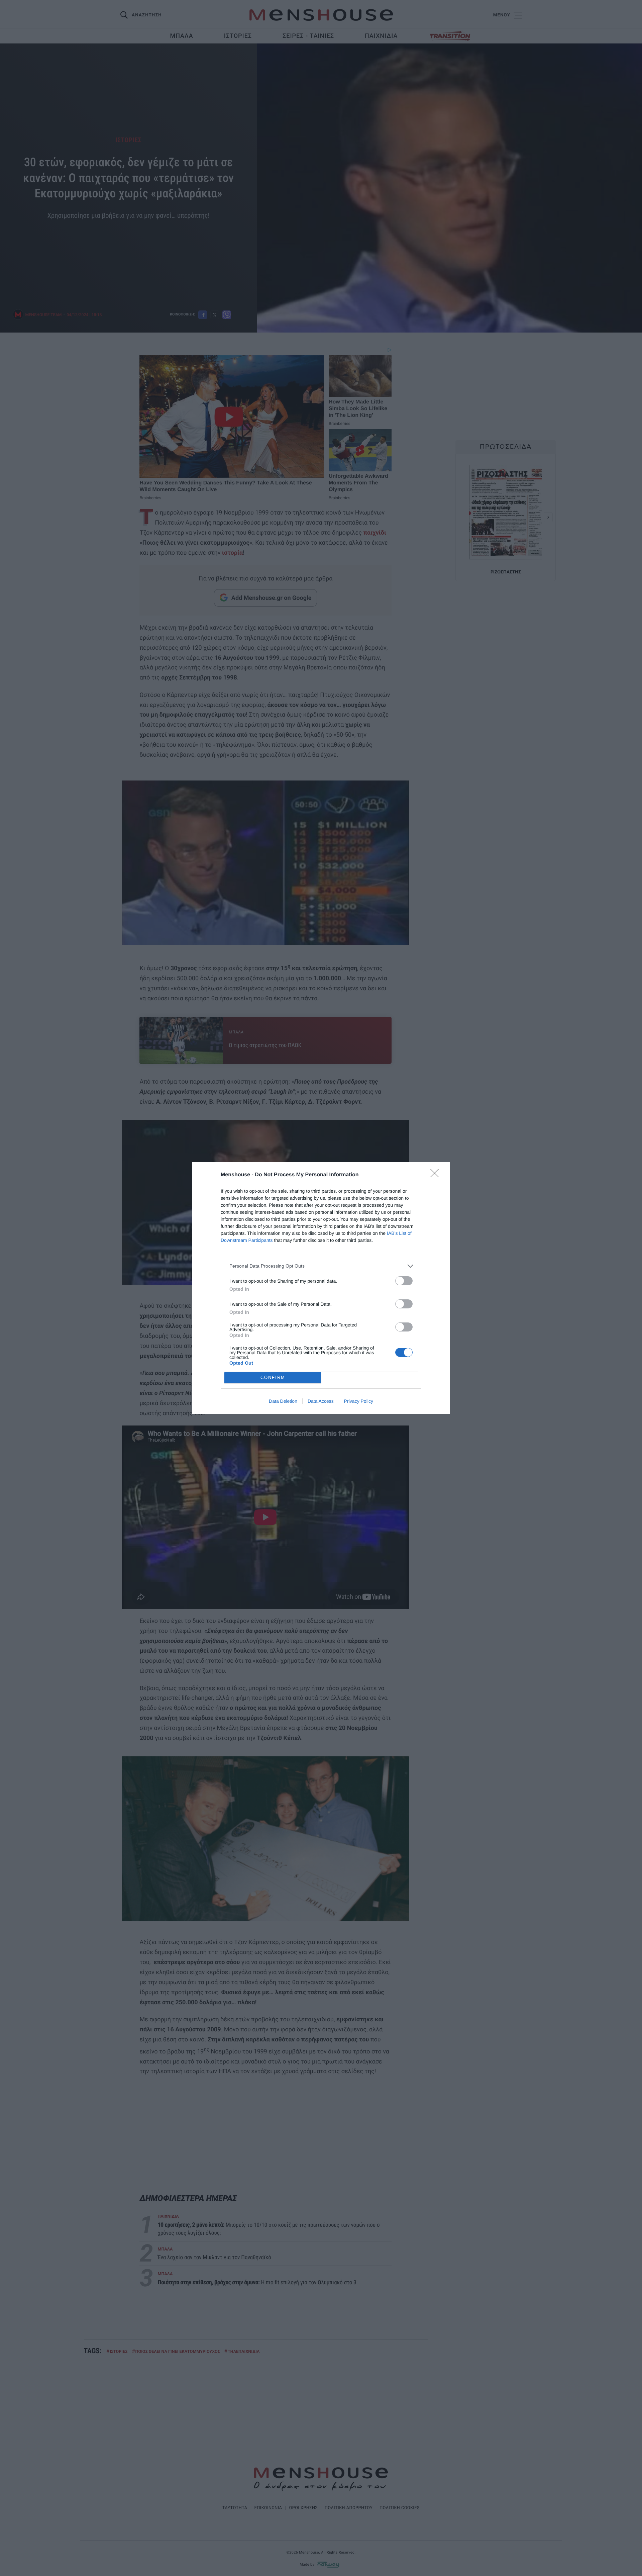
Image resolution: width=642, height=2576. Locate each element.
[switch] (404, 1281)
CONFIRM (273, 1377)
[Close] (437, 1175)
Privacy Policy (359, 1401)
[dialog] (321, 1288)
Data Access (321, 1401)
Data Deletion (283, 1401)
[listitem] (321, 1266)
